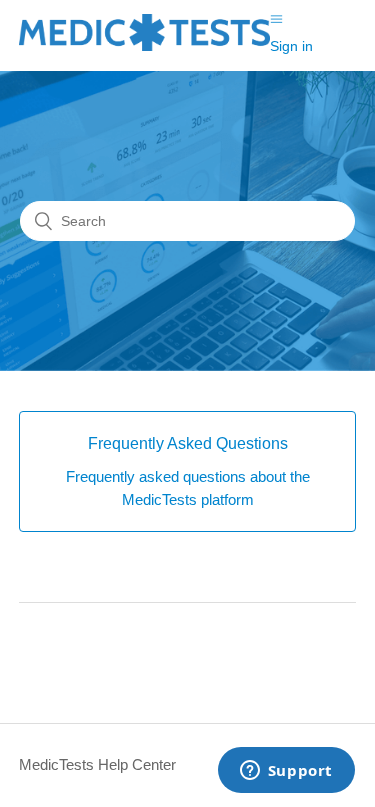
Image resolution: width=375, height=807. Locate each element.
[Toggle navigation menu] (276, 19)
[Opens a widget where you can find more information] (286, 772)
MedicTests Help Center (97, 764)
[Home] (144, 45)
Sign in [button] (291, 46)
